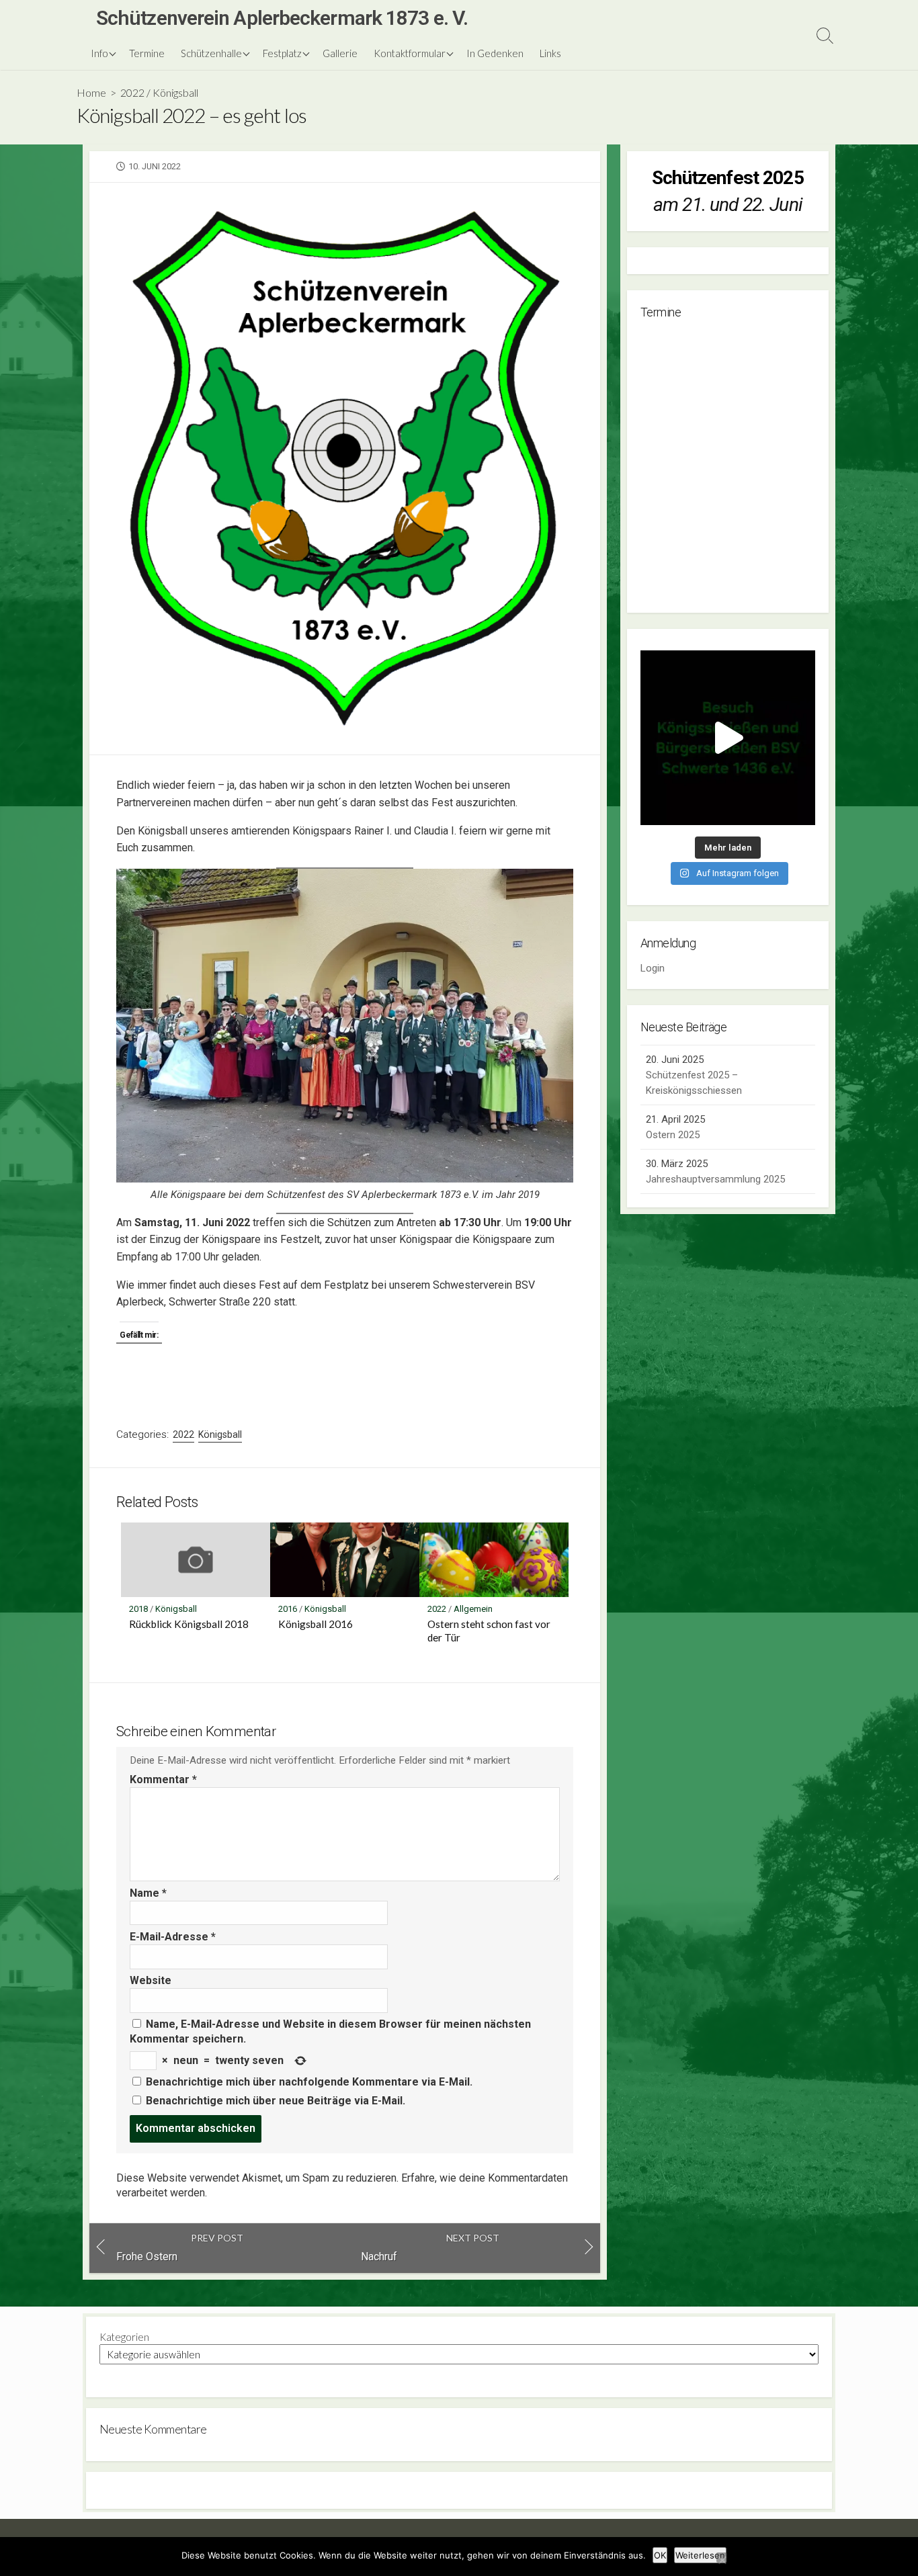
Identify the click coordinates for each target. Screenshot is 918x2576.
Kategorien (124, 2337)
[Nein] (722, 2558)
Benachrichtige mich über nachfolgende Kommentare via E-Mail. (309, 2082)
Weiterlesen (700, 2555)
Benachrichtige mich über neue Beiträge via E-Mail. (276, 2101)
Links (550, 53)
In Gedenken (495, 53)
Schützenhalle (211, 53)
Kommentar (163, 1779)
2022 (132, 92)
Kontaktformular (410, 53)
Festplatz (282, 53)
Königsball (175, 92)
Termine (147, 53)
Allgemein (473, 1609)
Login (653, 968)
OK (660, 2555)
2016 (288, 1609)
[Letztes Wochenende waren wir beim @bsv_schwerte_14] (728, 738)
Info (99, 53)
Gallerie (340, 53)
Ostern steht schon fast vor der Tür (489, 1631)
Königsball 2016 (316, 1624)
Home (91, 92)
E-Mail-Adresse (173, 1937)
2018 (138, 1609)
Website (151, 1980)
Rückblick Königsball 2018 (189, 1624)
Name (148, 1893)
